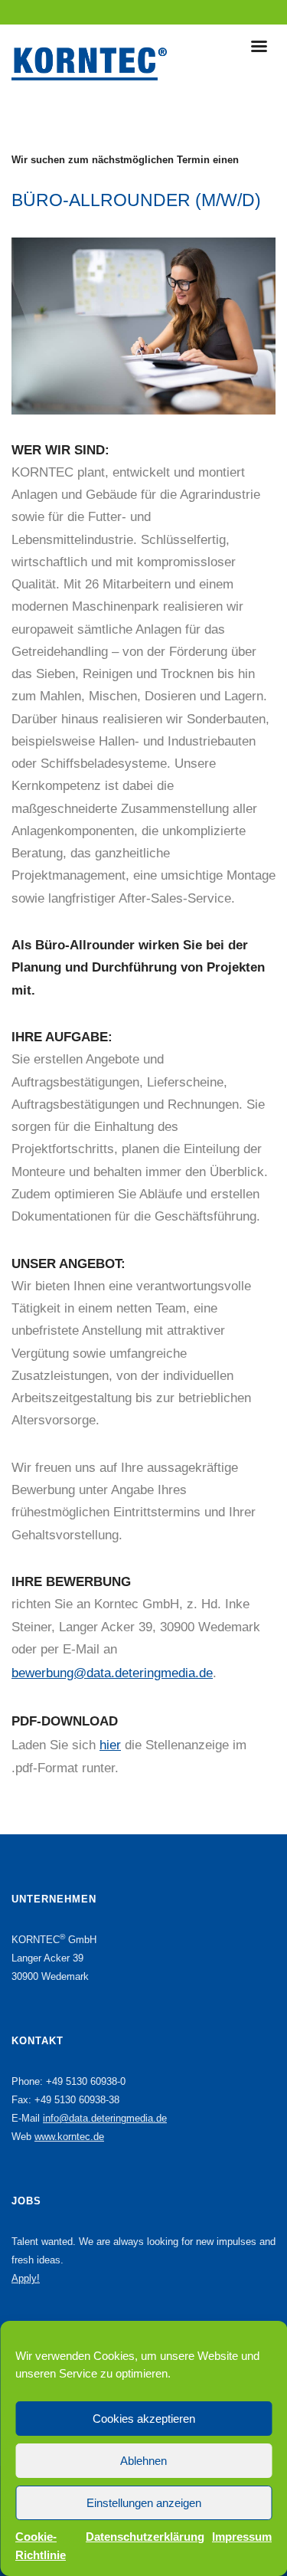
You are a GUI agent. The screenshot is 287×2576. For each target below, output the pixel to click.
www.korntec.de (69, 2137)
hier (110, 1745)
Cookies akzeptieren (144, 2419)
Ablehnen (143, 2461)
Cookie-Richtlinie (41, 2546)
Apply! (26, 2278)
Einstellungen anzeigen (144, 2503)
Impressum (242, 2537)
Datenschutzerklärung (145, 2537)
